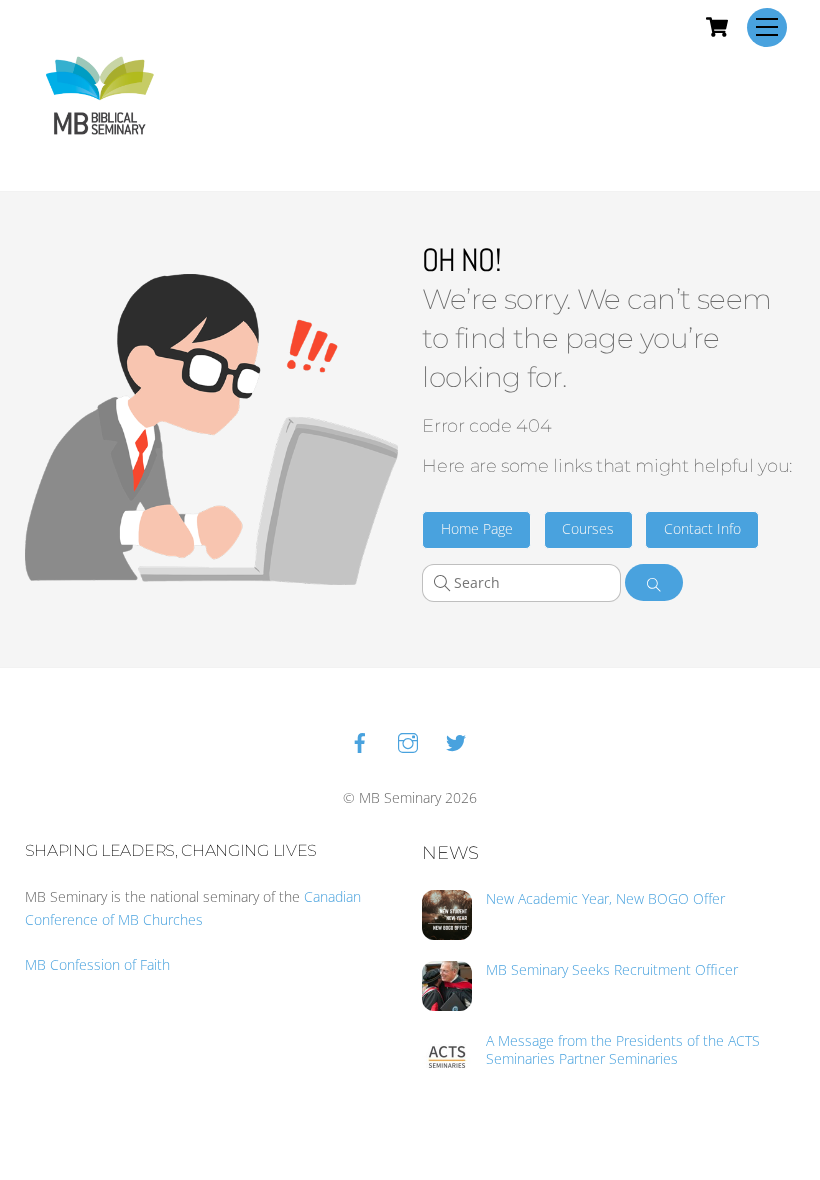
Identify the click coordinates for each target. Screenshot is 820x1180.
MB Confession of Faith (97, 964)
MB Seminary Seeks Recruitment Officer (612, 970)
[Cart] (717, 27)
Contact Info (702, 528)
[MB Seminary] (100, 93)
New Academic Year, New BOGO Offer (605, 899)
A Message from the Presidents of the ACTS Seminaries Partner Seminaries (623, 1050)
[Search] (654, 582)
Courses (588, 528)
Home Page (477, 528)
